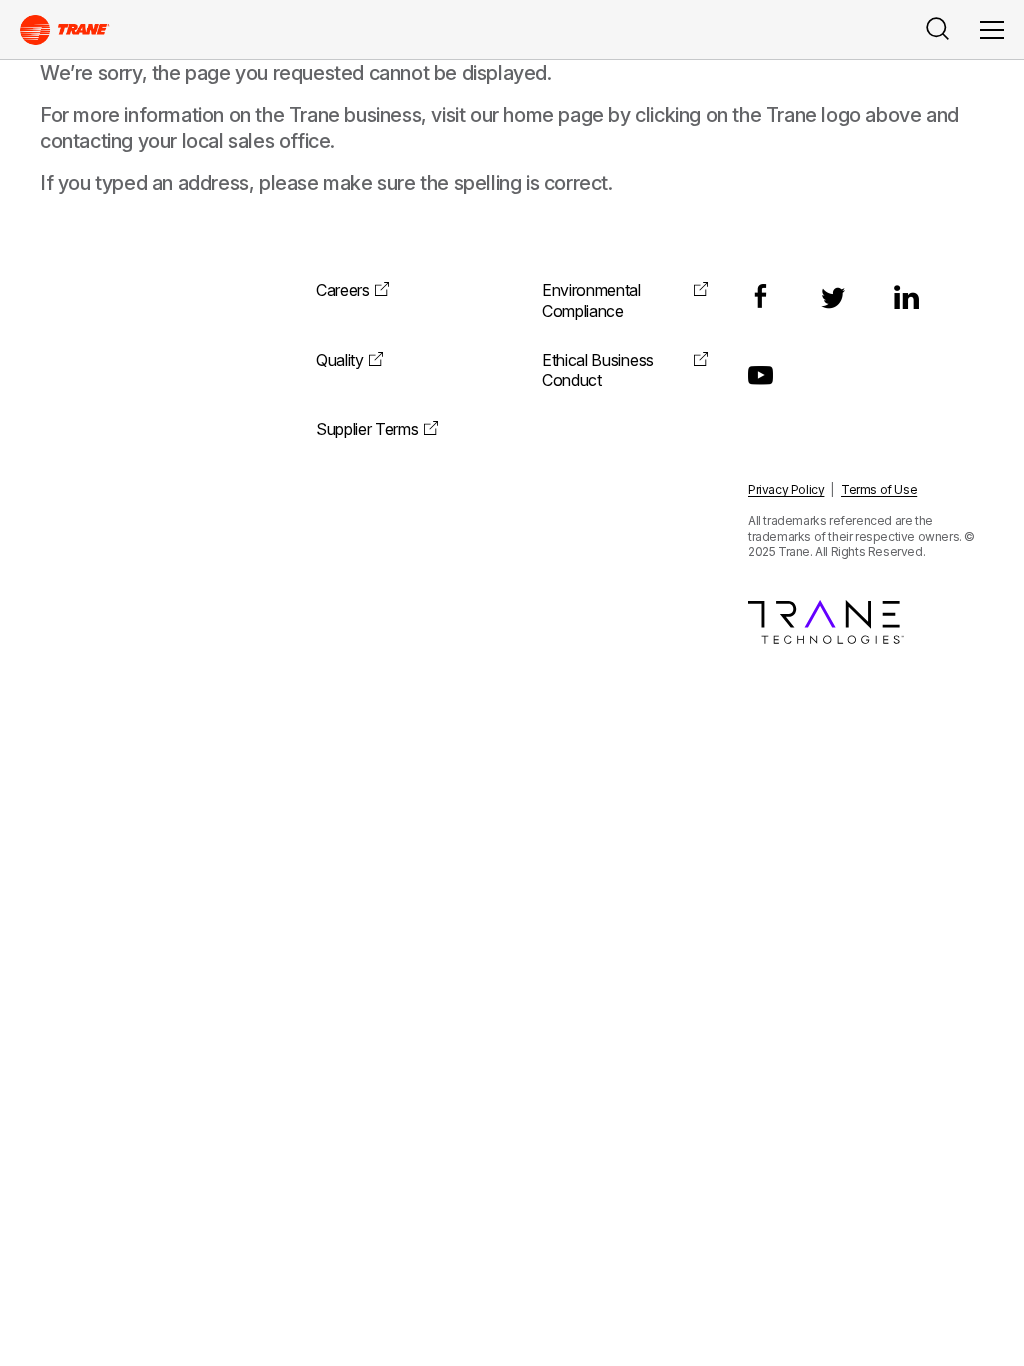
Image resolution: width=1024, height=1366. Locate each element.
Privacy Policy (786, 489)
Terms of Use (879, 489)
